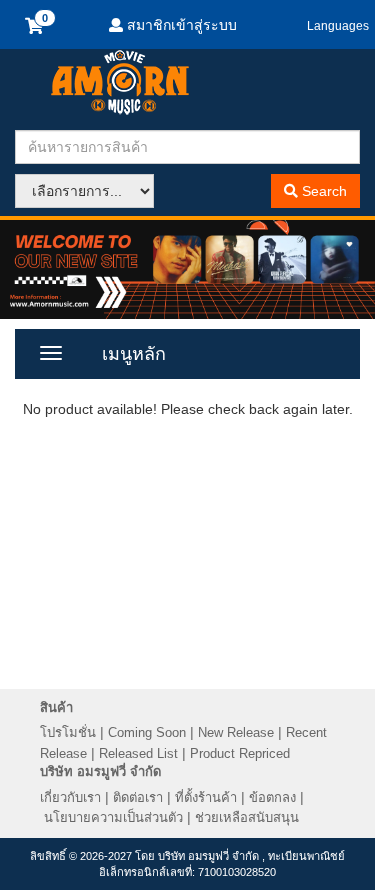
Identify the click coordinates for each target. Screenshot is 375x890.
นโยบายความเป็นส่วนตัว (113, 817)
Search (322, 191)
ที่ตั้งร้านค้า (206, 797)
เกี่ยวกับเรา (70, 797)
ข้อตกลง (272, 797)
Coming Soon (147, 732)
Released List (138, 753)
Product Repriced (240, 753)
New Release (236, 732)
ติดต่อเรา (138, 797)
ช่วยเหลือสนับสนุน (247, 817)
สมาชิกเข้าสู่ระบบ (180, 25)
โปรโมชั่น (68, 732)
